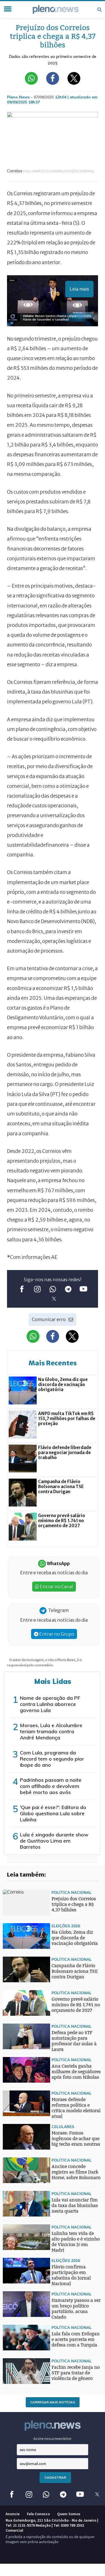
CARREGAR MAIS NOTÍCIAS (53, 2402)
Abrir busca (99, 9)
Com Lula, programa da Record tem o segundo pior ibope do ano (52, 1759)
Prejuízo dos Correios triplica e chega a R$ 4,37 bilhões (74, 1904)
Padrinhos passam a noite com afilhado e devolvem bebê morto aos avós (51, 1786)
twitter (54, 1299)
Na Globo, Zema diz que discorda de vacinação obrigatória (75, 1938)
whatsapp (53, 1289)
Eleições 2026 (66, 1926)
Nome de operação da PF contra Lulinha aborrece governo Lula (50, 1704)
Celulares (63, 2127)
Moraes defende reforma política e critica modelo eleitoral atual (76, 2108)
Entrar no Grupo (56, 1634)
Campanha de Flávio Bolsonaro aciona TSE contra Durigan (75, 1971)
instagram (37, 1289)
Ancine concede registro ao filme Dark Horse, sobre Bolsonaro (76, 2172)
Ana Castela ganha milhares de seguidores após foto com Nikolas (76, 2072)
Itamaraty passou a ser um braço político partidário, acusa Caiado (76, 2309)
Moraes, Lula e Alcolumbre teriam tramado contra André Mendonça (51, 1731)
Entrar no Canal (56, 1587)
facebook (22, 1289)
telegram (68, 1289)
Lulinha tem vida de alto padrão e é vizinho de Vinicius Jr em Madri (76, 2242)
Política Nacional (72, 1892)
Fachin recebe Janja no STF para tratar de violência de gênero (76, 2373)
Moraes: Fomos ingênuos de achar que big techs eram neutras (76, 2139)
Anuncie (13, 2514)
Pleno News (56, 9)
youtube (83, 1289)
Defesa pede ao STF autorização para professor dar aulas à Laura (74, 2041)
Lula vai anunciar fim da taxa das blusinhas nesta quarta (75, 2206)
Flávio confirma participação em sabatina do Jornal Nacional (71, 2275)
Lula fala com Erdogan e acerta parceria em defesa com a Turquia (76, 2339)
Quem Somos (69, 2514)
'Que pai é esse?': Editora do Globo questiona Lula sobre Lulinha (53, 1813)
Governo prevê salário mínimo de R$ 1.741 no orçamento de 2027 (76, 2005)
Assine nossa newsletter (53, 2439)
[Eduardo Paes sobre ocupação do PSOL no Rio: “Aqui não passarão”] (14, 1961)
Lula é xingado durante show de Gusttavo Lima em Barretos (54, 1841)
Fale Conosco (38, 2514)
